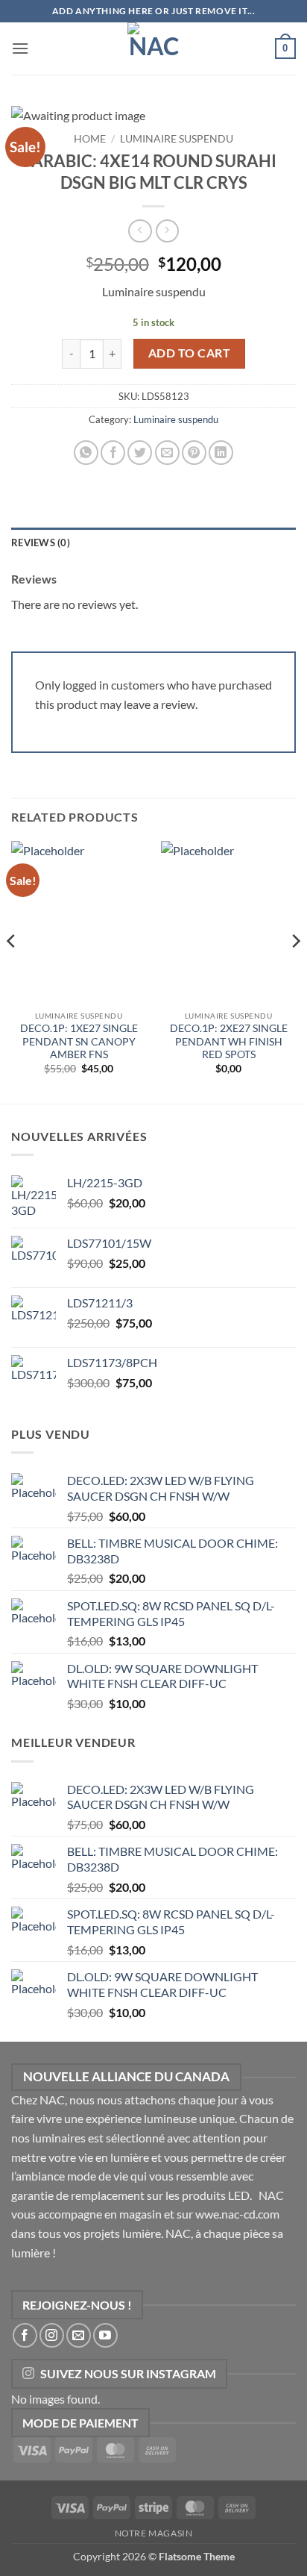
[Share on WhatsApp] (86, 453)
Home (90, 139)
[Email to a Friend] (167, 453)
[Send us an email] (79, 2335)
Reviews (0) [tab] (41, 543)
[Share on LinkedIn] (221, 453)
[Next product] (140, 231)
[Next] (295, 971)
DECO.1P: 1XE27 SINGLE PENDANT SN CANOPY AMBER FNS (79, 1041)
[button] (20, 48)
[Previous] (12, 971)
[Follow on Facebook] (25, 2335)
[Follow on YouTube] (105, 2335)
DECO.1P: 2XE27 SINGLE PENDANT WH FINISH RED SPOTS (229, 1041)
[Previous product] (167, 231)
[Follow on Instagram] (52, 2335)
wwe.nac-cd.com (237, 2214)
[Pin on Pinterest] (194, 453)
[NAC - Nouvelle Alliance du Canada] (153, 49)
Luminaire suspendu (177, 139)
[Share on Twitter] (140, 453)
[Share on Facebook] (113, 453)
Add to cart (189, 353)
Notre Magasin (154, 2533)
